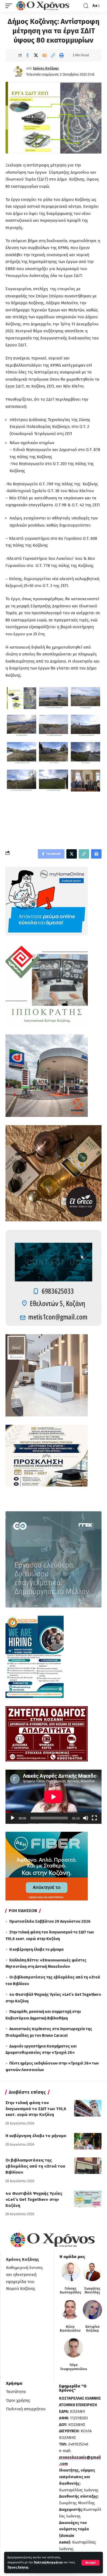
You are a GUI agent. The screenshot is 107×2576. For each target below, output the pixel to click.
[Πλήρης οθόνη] (94, 1818)
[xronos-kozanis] (43, 6)
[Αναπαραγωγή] (13, 1818)
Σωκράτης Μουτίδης (92, 2290)
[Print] (61, 55)
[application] (54, 1797)
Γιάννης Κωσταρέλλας (71, 2290)
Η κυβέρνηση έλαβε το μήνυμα (36, 1950)
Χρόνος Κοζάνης (46, 68)
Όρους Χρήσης (18, 2567)
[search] (86, 6)
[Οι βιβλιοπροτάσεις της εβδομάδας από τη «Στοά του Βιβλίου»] (88, 2166)
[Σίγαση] (86, 1818)
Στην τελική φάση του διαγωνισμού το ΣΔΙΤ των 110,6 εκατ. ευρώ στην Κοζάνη (36, 2109)
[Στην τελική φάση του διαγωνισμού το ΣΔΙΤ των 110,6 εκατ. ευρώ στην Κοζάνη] (88, 2108)
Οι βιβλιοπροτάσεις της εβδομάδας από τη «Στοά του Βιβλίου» (35, 2166)
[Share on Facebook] (27, 55)
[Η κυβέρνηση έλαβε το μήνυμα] (88, 2141)
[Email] (44, 55)
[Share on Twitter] (36, 55)
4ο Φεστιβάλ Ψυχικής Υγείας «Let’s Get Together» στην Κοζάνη (34, 2199)
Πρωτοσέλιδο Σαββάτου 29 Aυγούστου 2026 (50, 1921)
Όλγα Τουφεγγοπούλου (73, 2367)
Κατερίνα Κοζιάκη (92, 2329)
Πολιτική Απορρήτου (48, 2562)
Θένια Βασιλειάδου (70, 2329)
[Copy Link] (53, 55)
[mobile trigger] (10, 6)
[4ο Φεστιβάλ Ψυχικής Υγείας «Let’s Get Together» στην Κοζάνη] (88, 2199)
